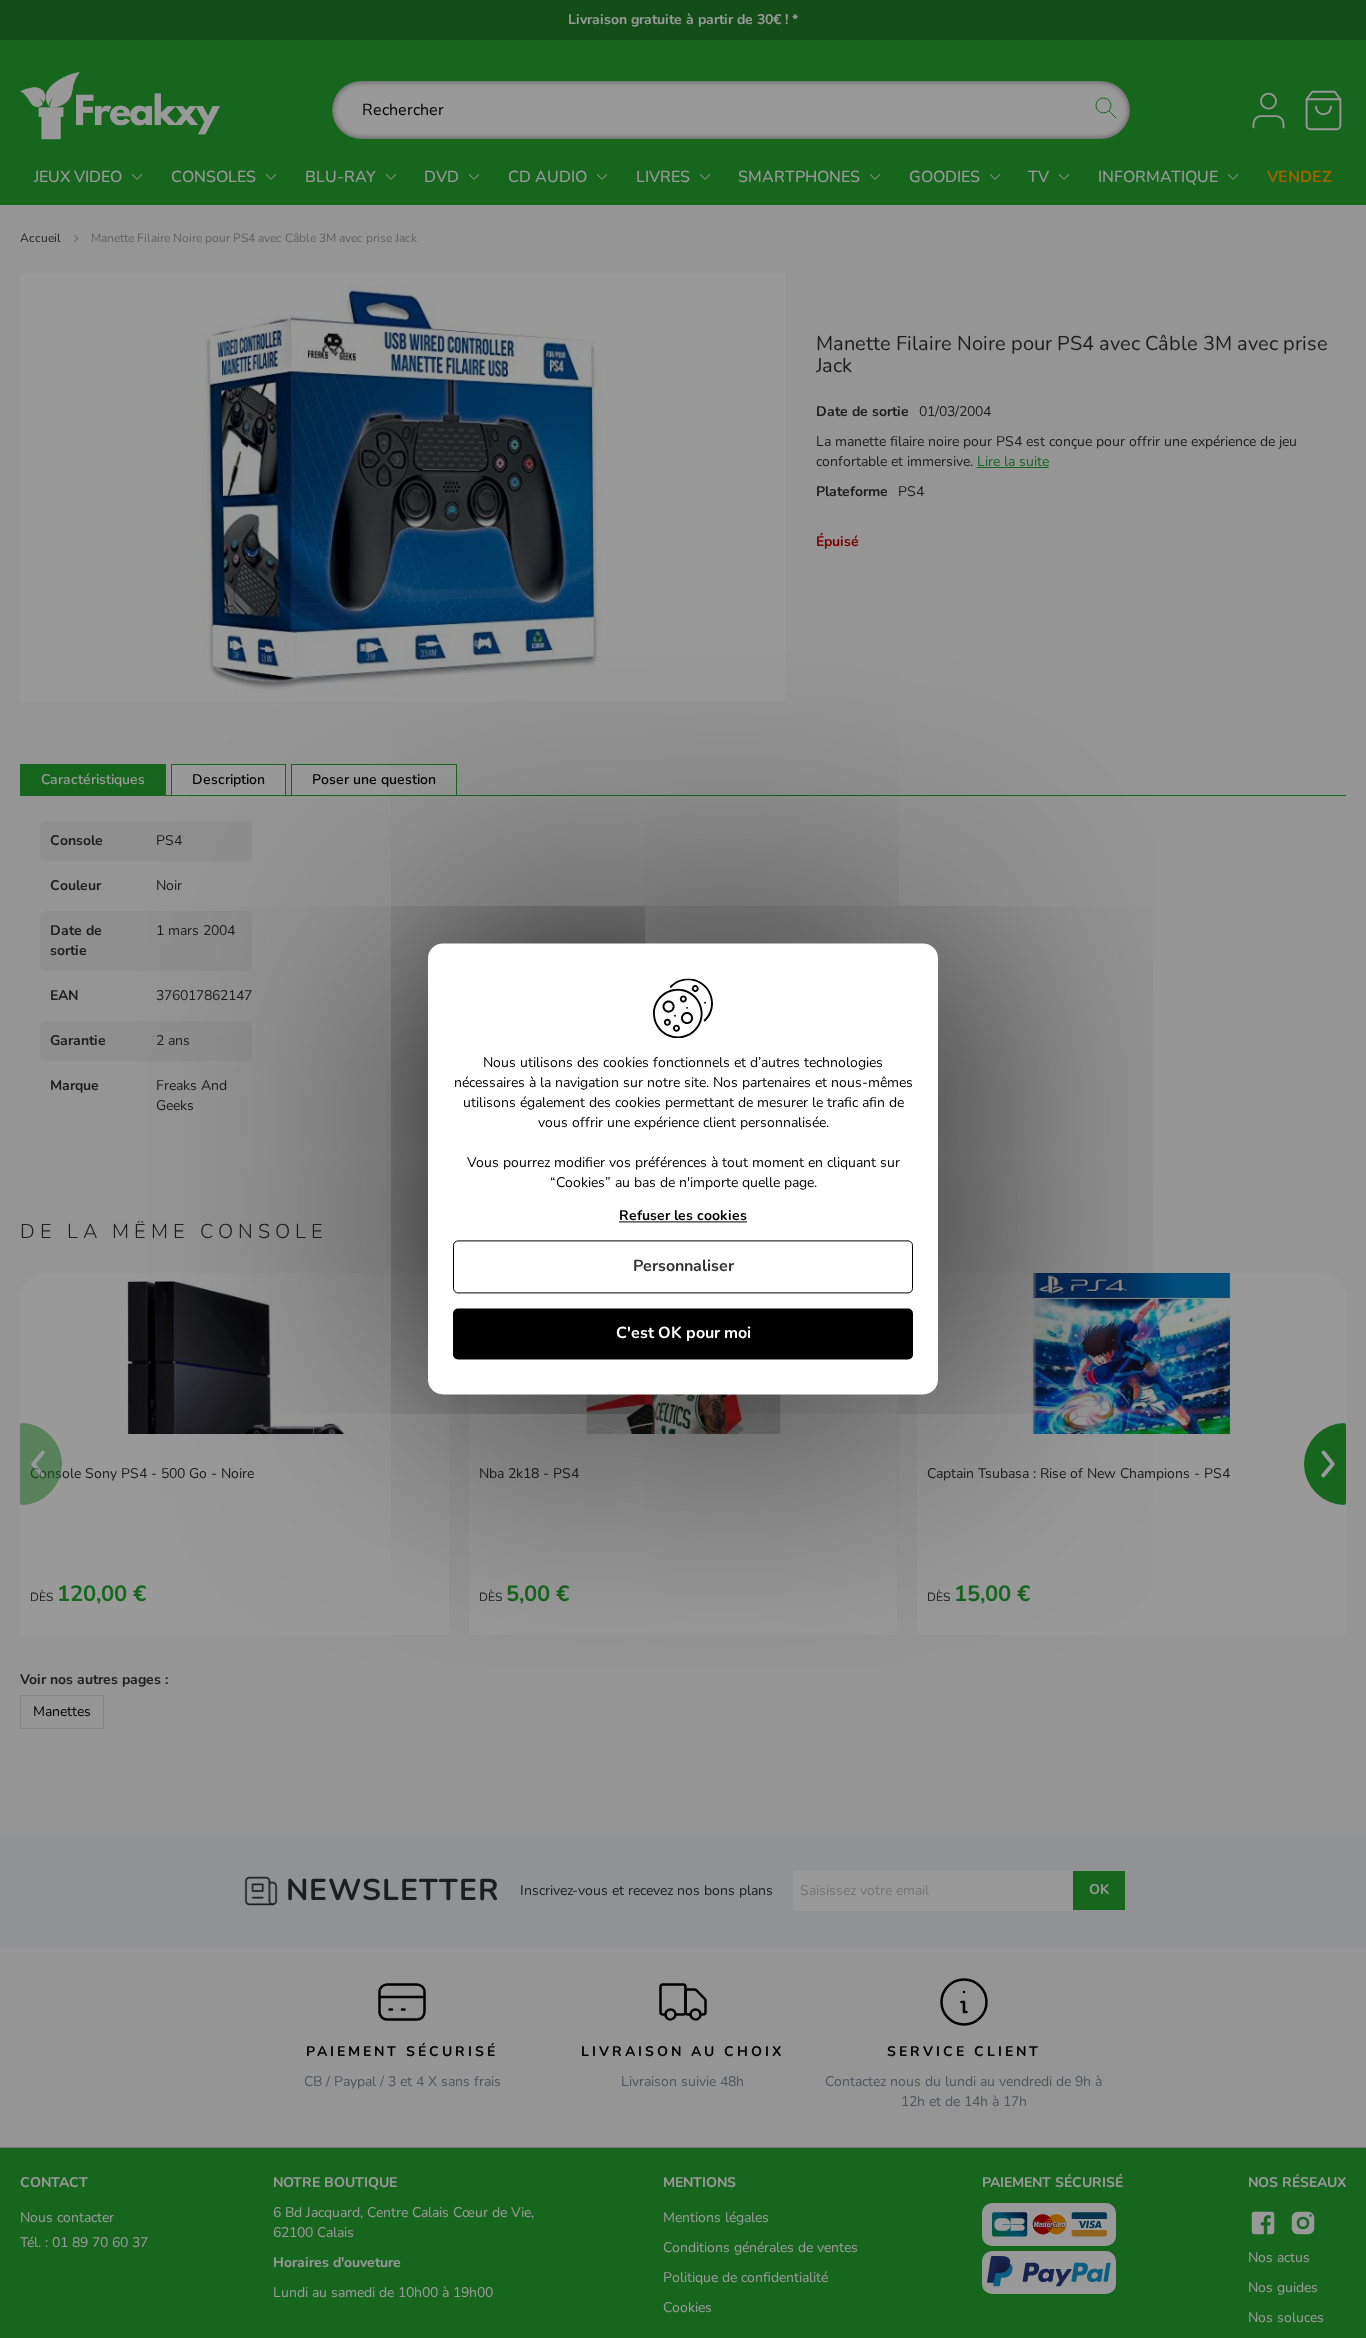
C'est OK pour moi (683, 1333)
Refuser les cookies (683, 1216)
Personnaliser (683, 1266)
